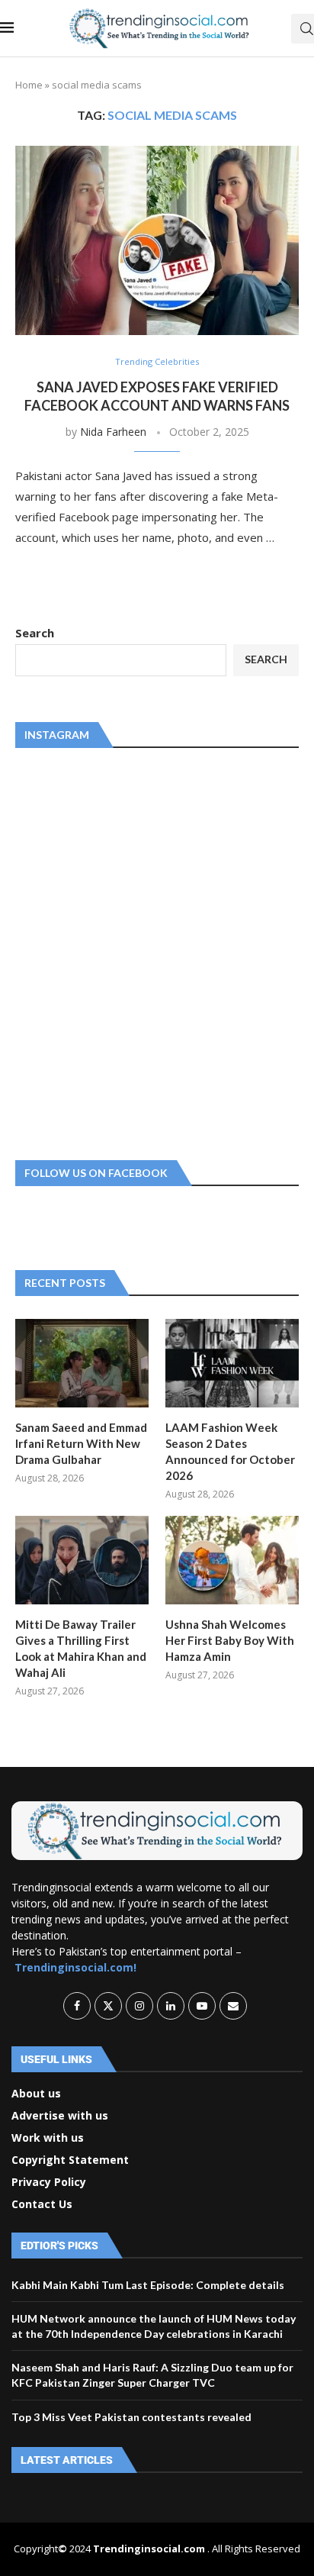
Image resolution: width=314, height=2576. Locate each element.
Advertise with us (60, 2116)
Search (35, 633)
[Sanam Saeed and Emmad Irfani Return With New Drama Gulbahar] (82, 1364)
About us (36, 2094)
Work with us (48, 2138)
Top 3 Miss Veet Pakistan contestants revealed (131, 2417)
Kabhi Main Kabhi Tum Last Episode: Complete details (148, 2285)
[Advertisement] (157, 951)
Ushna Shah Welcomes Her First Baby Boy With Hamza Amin (230, 1640)
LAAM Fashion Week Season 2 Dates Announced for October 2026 (230, 1451)
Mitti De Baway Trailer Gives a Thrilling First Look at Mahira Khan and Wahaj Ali (81, 1648)
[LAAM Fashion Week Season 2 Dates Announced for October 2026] (232, 1364)
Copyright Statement (70, 2160)
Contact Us (42, 2204)
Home (29, 85)
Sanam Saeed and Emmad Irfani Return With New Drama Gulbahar (81, 1443)
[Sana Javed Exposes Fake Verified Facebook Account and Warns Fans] (157, 240)
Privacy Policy (49, 2182)
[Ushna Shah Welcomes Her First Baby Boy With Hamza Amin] (232, 1560)
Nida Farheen (113, 432)
